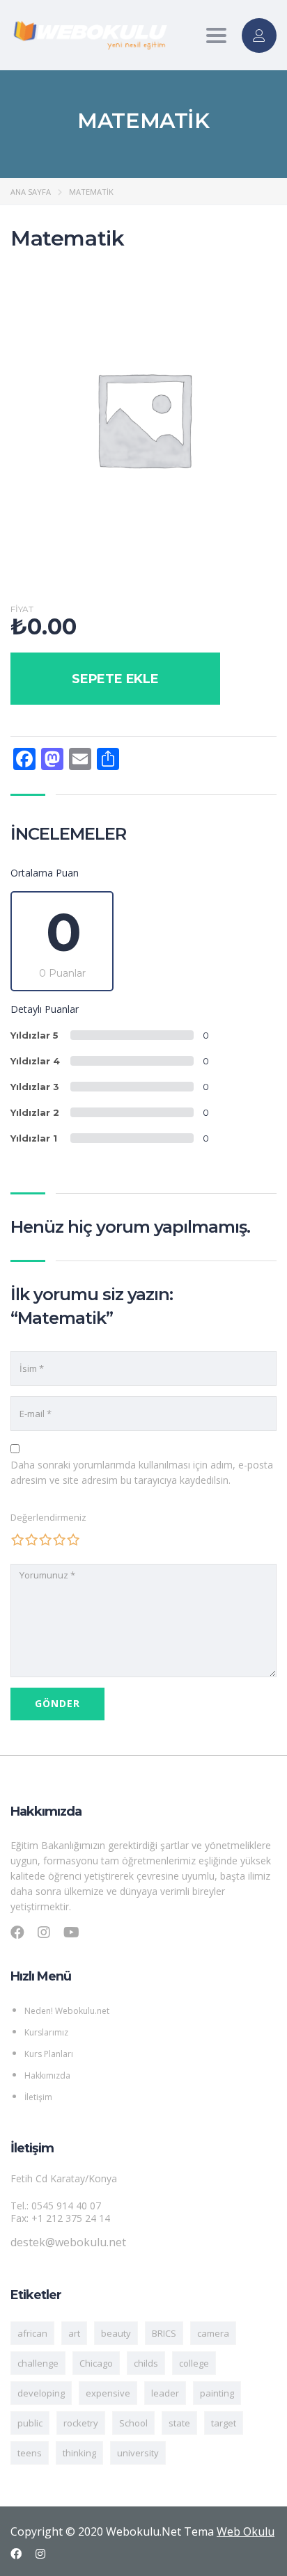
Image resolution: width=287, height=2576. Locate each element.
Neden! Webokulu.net (67, 2011)
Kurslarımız (46, 2032)
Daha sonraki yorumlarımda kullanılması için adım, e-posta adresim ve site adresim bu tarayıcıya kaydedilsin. (142, 1472)
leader (165, 2393)
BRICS (164, 2333)
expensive (108, 2393)
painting (217, 2393)
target (224, 2423)
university (138, 2453)
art (74, 2333)
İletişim (38, 2097)
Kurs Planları (49, 2054)
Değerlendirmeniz (48, 1517)
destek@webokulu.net (68, 2242)
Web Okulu (246, 2531)
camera (213, 2333)
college (194, 2363)
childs (146, 2363)
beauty (116, 2333)
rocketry (81, 2423)
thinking (79, 2453)
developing (41, 2393)
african (32, 2333)
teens (30, 2453)
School (133, 2423)
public (30, 2423)
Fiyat (22, 609)
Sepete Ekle (115, 679)
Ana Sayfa (31, 192)
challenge (38, 2363)
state (179, 2423)
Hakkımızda (47, 2075)
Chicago (96, 2363)
